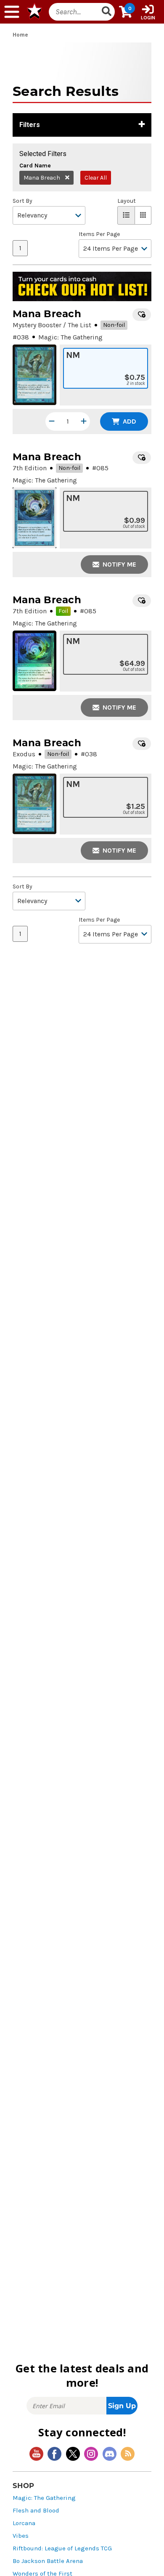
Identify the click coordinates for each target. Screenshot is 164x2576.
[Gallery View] (143, 215)
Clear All (96, 178)
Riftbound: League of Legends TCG (62, 2548)
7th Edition (30, 468)
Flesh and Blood (36, 2511)
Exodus (24, 754)
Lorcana (24, 2523)
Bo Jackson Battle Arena (48, 2561)
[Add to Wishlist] (142, 315)
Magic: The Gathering (44, 2498)
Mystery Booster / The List (52, 325)
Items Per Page (99, 234)
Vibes (21, 2536)
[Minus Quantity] (52, 421)
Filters (30, 125)
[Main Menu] (12, 12)
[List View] (126, 215)
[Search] (107, 12)
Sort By (22, 201)
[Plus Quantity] (84, 421)
